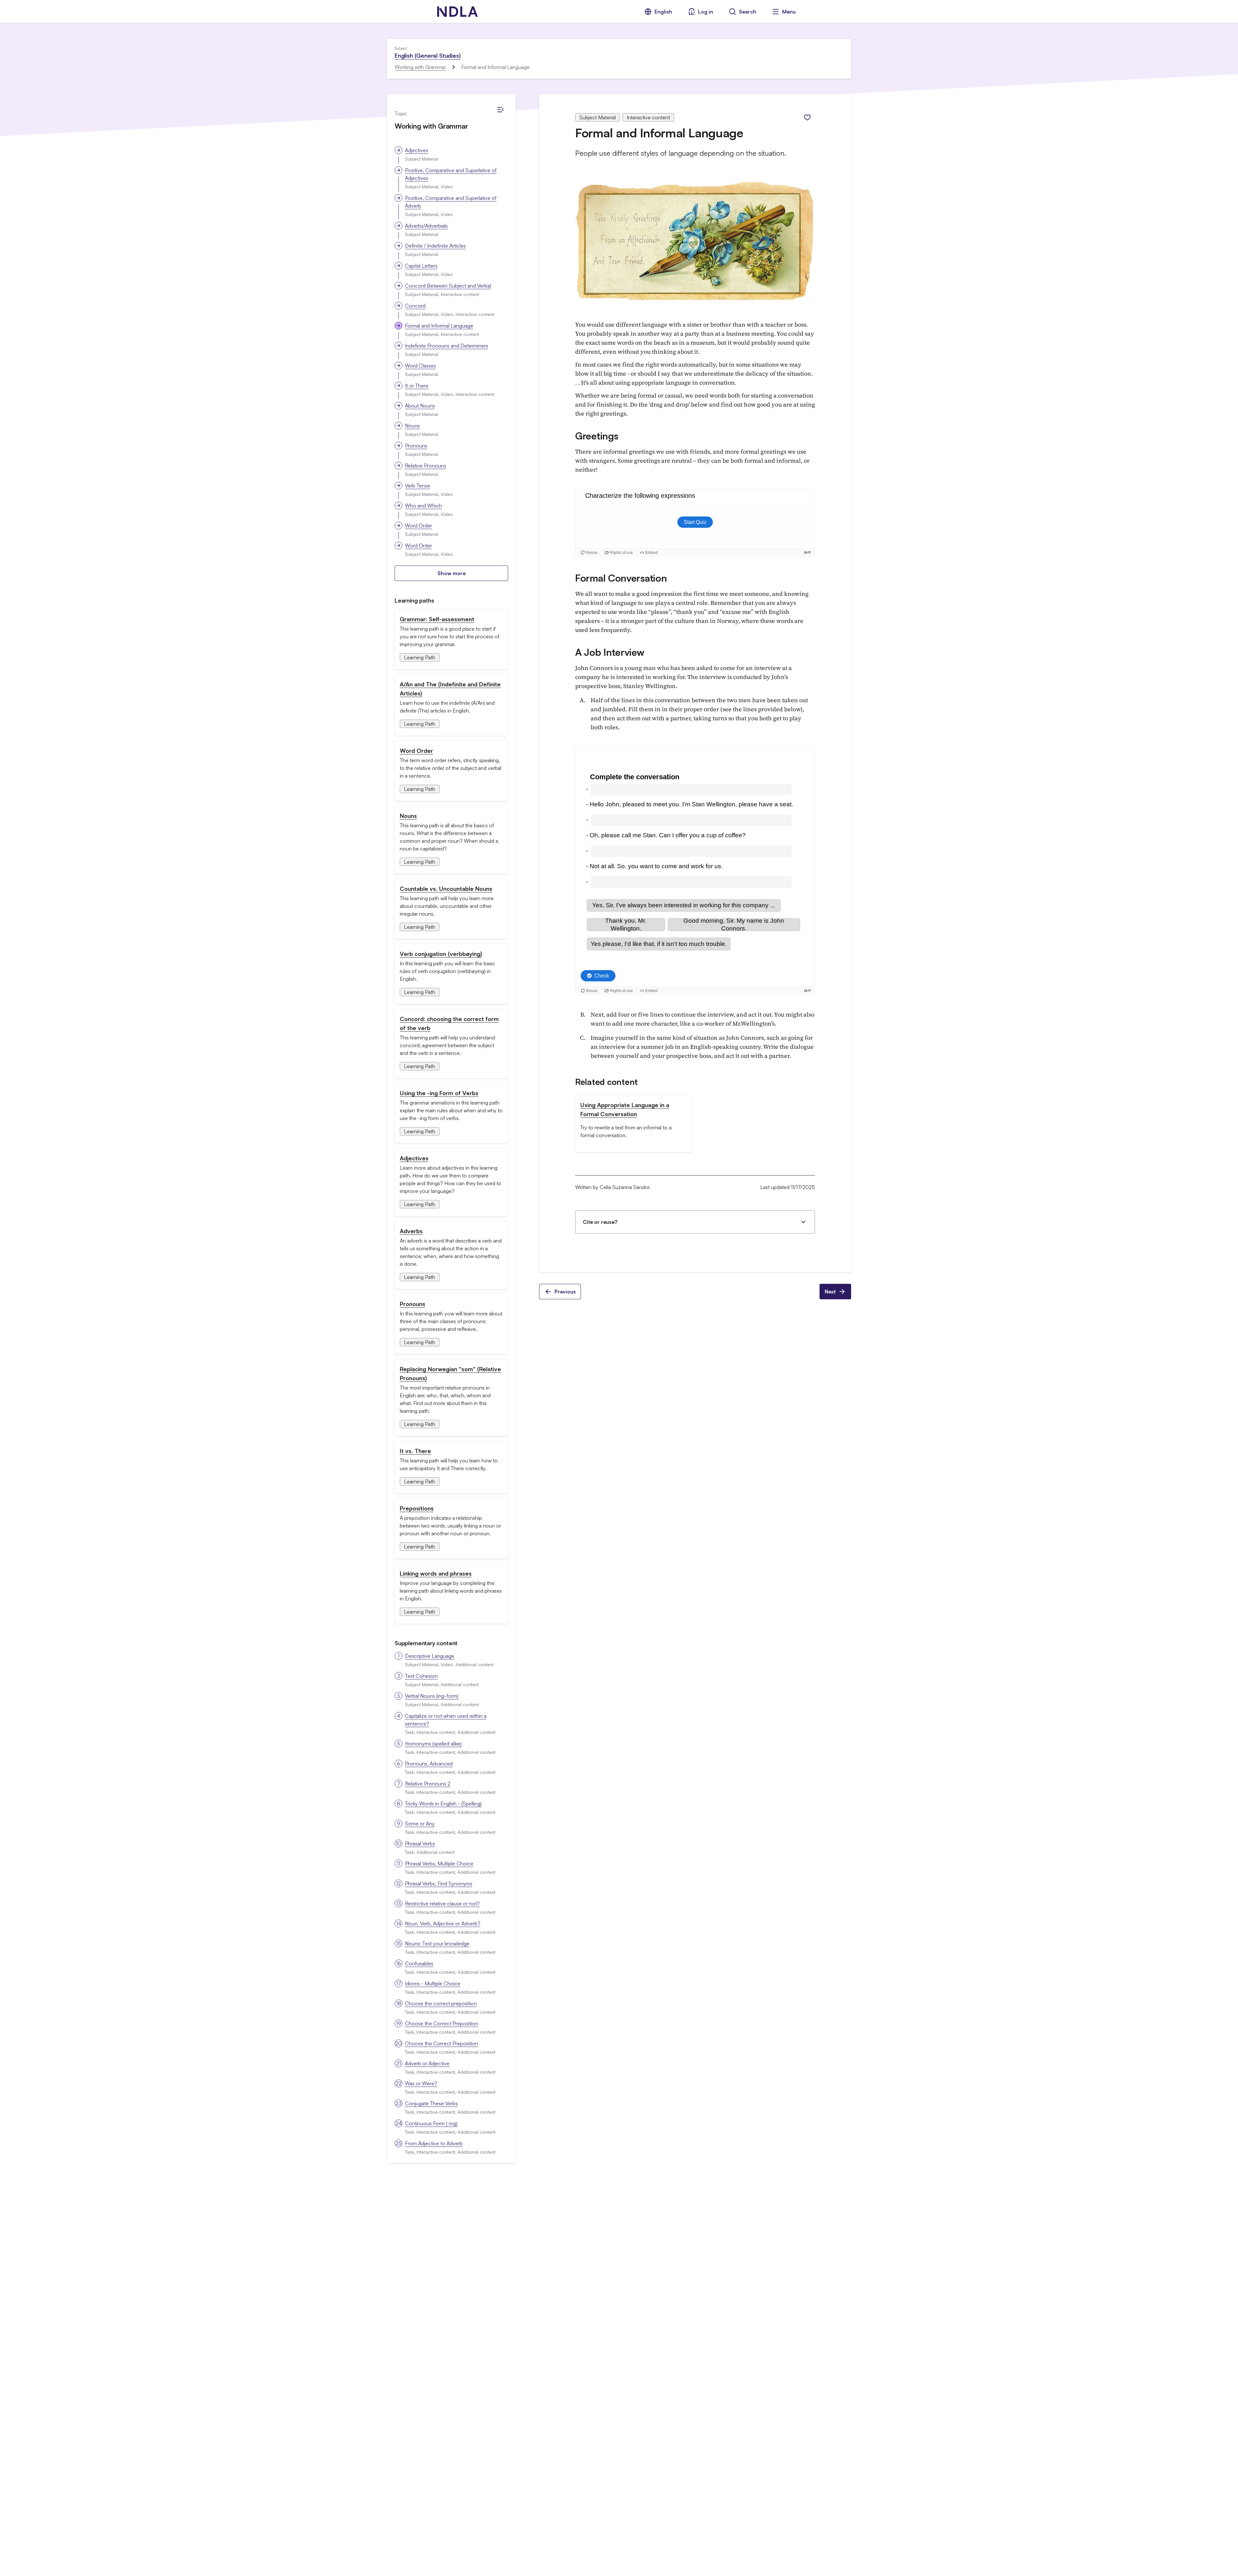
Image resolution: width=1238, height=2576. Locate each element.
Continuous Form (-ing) (431, 2123)
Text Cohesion (421, 1676)
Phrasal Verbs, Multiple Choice (439, 1863)
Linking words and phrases (436, 1573)
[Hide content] (500, 110)
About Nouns (420, 406)
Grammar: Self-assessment (437, 619)
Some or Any (420, 1824)
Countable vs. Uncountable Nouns (446, 889)
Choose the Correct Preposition (442, 2023)
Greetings (597, 436)
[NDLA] (457, 12)
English (663, 12)
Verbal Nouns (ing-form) (432, 1696)
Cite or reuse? (600, 1222)
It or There (417, 386)
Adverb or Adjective (427, 2063)
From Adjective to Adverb (434, 2143)
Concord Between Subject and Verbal (448, 286)
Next (830, 1292)
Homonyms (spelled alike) (433, 1744)
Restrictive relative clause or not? (442, 1903)
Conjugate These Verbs (431, 2103)
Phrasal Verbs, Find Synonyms (439, 1883)
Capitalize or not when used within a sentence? (446, 1720)
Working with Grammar (420, 67)
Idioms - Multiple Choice (433, 1983)
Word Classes (420, 366)
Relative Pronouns (426, 466)
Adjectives (417, 150)
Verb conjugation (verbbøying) (441, 954)
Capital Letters (421, 266)
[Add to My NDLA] (807, 117)
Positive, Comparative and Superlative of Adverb (451, 202)
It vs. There (415, 1451)
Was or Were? (421, 2083)
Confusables (419, 1963)
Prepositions (417, 1508)
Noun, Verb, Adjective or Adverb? (443, 1923)
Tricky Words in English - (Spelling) (443, 1804)
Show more (452, 573)
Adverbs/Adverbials (426, 226)
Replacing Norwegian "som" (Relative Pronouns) (450, 1373)
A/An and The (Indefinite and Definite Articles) (450, 689)
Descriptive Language (430, 1656)
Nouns (412, 426)
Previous (565, 1292)
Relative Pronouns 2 (428, 1784)
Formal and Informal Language (439, 326)
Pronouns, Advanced (429, 1764)
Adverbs (411, 1231)
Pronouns (416, 446)
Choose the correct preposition (441, 2003)
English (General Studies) (428, 55)
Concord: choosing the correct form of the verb (449, 1023)
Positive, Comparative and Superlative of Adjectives (451, 174)
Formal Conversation (621, 578)
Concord (415, 306)
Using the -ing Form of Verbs (439, 1093)
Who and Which (423, 506)
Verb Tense (418, 486)
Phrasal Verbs (420, 1844)
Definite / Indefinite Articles (435, 246)
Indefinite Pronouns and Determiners (447, 346)
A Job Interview (610, 652)
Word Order (418, 526)
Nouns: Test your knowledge (437, 1943)
